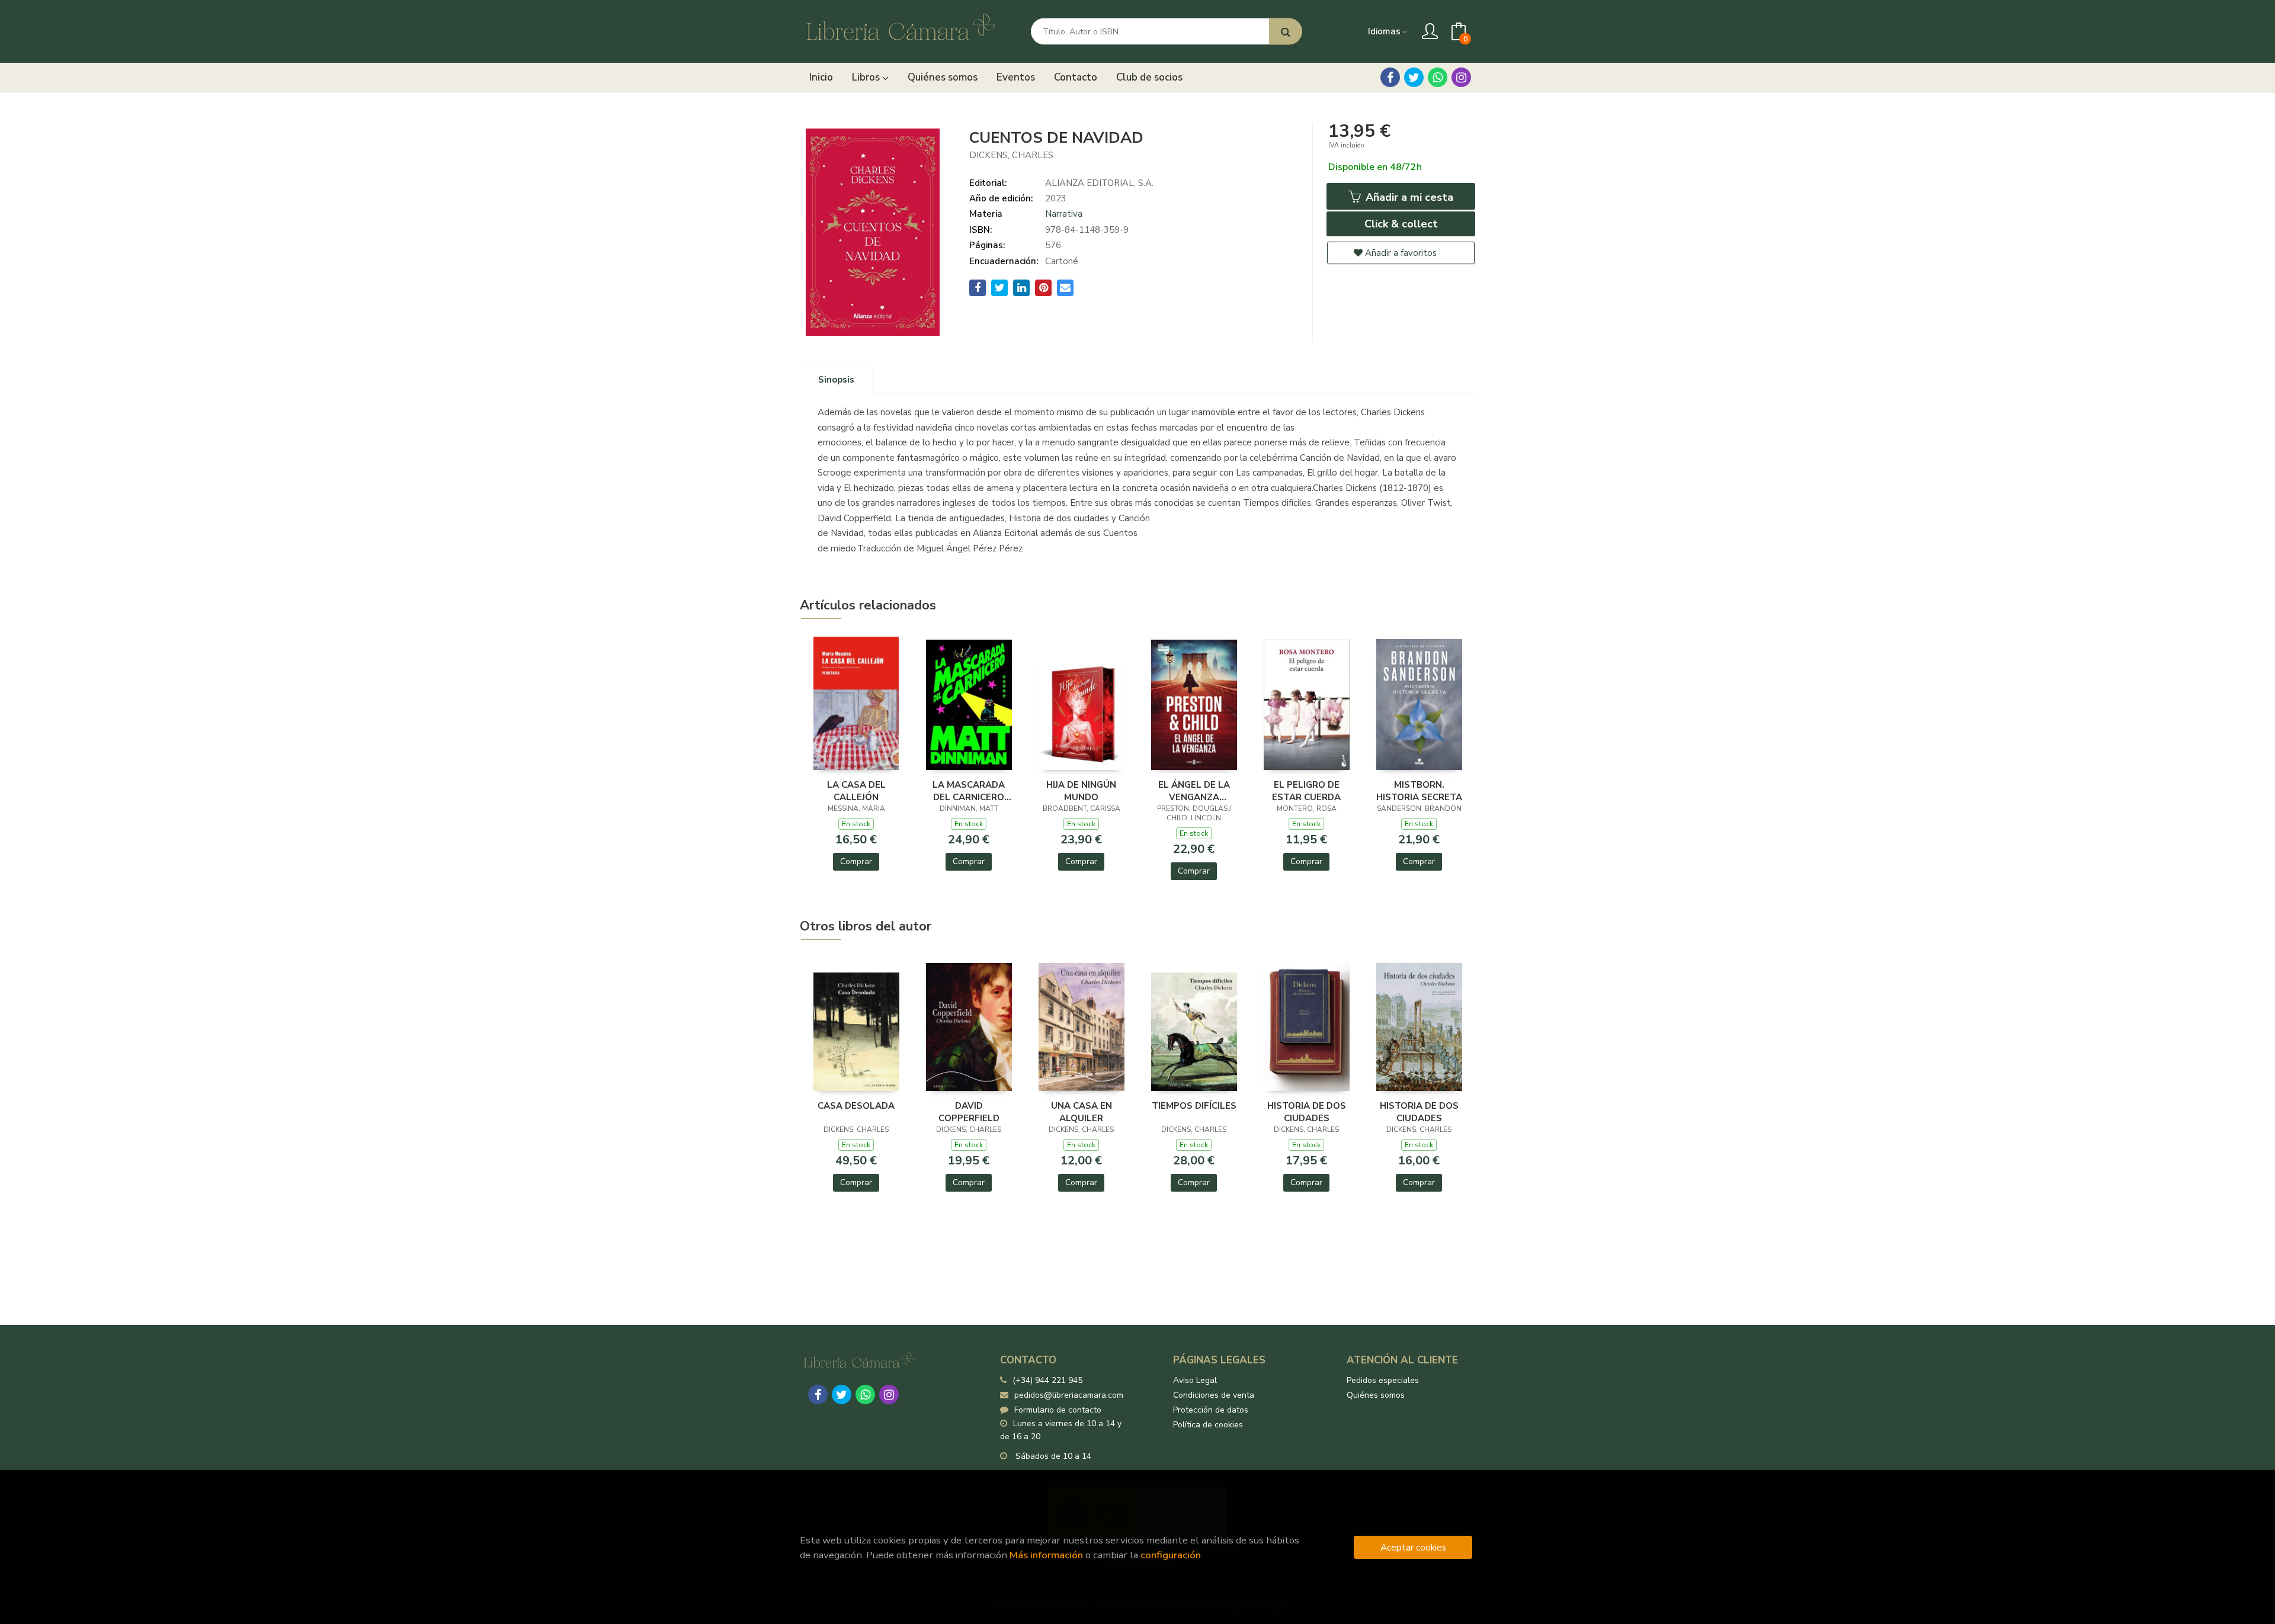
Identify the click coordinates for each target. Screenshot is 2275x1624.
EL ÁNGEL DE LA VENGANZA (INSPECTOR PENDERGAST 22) (1194, 791)
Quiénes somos (1376, 1395)
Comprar (856, 861)
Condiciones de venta (1214, 1395)
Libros (867, 77)
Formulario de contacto (1058, 1410)
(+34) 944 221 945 (1047, 1380)
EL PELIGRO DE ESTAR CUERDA (1306, 791)
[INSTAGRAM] (1461, 77)
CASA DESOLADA (856, 1106)
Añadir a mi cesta (1408, 197)
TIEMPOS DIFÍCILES (1194, 1106)
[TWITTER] (1414, 77)
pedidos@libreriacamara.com (1069, 1395)
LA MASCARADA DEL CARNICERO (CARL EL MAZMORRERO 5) (969, 791)
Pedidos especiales (1383, 1380)
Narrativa (1064, 214)
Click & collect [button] (1401, 224)
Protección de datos (1211, 1410)
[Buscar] (1286, 32)
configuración (1171, 1555)
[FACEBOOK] (1390, 77)
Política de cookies (1208, 1425)
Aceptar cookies (1413, 1547)
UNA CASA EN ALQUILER (1082, 1112)
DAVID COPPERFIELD (969, 1112)
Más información (1046, 1555)
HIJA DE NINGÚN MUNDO (1081, 791)
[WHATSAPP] (1438, 77)
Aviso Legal (1195, 1380)
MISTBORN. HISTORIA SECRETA (1419, 791)
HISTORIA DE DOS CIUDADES (1307, 1112)
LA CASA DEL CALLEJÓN (856, 791)
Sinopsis (836, 380)
